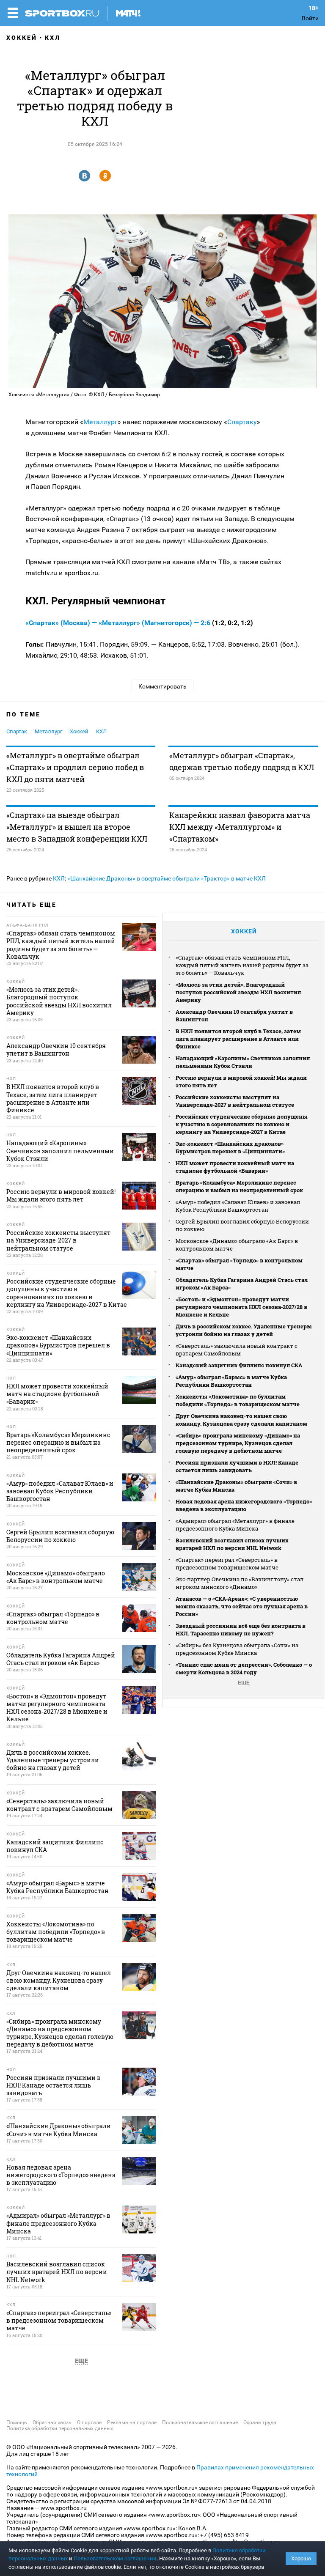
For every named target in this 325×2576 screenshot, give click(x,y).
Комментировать (162, 686)
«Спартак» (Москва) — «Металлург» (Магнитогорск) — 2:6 (119, 623)
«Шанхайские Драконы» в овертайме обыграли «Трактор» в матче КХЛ (167, 878)
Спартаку (242, 422)
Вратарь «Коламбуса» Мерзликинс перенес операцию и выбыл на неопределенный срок (239, 1186)
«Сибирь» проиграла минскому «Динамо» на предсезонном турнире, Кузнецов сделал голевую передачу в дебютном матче (238, 1443)
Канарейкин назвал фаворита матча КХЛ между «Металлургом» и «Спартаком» (240, 827)
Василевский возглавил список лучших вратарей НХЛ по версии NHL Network (232, 1544)
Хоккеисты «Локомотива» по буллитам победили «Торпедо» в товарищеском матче (238, 1400)
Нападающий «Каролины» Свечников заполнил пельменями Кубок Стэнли (243, 1062)
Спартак (17, 731)
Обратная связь (52, 2422)
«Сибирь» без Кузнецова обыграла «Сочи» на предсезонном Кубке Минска (237, 1649)
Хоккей (22, 38)
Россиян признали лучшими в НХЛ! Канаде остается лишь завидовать (237, 1466)
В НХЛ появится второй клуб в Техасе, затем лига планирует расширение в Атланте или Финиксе (238, 1039)
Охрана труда (260, 2422)
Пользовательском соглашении (115, 2558)
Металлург (101, 422)
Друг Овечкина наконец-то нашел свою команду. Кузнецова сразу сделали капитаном (241, 1420)
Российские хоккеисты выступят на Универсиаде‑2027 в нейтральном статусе (235, 1101)
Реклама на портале (132, 2422)
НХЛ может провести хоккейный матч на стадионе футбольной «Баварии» (235, 1167)
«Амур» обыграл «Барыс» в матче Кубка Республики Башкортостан (231, 1381)
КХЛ (53, 38)
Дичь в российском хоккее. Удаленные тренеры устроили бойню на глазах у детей (244, 1330)
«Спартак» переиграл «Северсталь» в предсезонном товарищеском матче (227, 1564)
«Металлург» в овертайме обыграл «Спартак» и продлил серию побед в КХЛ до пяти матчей (75, 767)
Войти (310, 18)
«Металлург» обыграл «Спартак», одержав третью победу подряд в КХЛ (242, 761)
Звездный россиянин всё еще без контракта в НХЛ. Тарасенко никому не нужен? (241, 1630)
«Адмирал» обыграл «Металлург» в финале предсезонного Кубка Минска (235, 1525)
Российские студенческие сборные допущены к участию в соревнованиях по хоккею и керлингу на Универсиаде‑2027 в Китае (242, 1124)
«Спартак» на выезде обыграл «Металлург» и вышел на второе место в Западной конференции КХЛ (77, 827)
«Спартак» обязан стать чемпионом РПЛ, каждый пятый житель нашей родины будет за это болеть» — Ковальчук (242, 965)
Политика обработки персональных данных (60, 2428)
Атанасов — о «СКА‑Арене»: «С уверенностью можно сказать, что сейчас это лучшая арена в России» (242, 1606)
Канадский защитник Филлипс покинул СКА (239, 1365)
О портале (89, 2422)
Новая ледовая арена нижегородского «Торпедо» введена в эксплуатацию (244, 1505)
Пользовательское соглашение (200, 2422)
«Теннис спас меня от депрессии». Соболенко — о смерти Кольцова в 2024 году (244, 1668)
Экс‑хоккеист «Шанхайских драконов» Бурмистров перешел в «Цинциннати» (230, 1147)
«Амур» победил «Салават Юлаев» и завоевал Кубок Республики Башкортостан (238, 1206)
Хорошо (301, 2558)
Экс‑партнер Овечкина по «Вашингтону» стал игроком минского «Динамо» (240, 1583)
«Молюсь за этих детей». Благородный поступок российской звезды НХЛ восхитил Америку (238, 992)
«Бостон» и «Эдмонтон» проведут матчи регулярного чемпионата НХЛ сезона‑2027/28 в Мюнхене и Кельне (241, 1307)
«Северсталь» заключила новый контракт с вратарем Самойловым (237, 1350)
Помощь (17, 2422)
